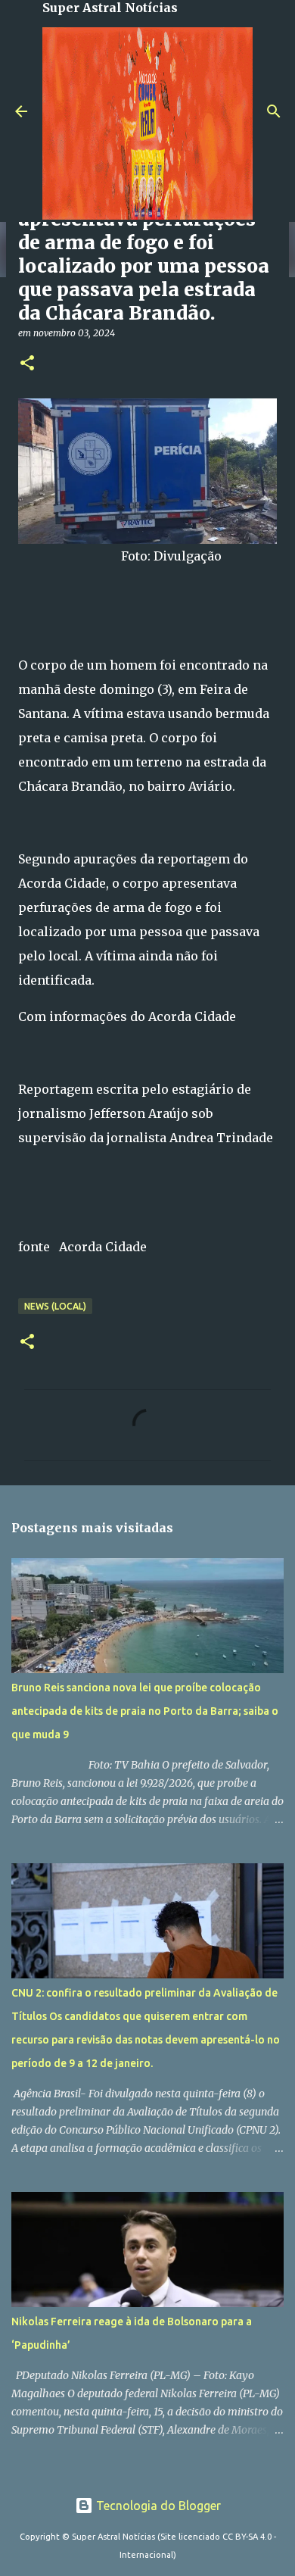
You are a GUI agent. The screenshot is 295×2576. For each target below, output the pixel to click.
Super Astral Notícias (110, 8)
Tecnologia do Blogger (157, 2506)
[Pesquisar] (274, 111)
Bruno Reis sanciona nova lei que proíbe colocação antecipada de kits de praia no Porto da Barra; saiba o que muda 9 (145, 1711)
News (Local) (55, 1306)
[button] (27, 364)
